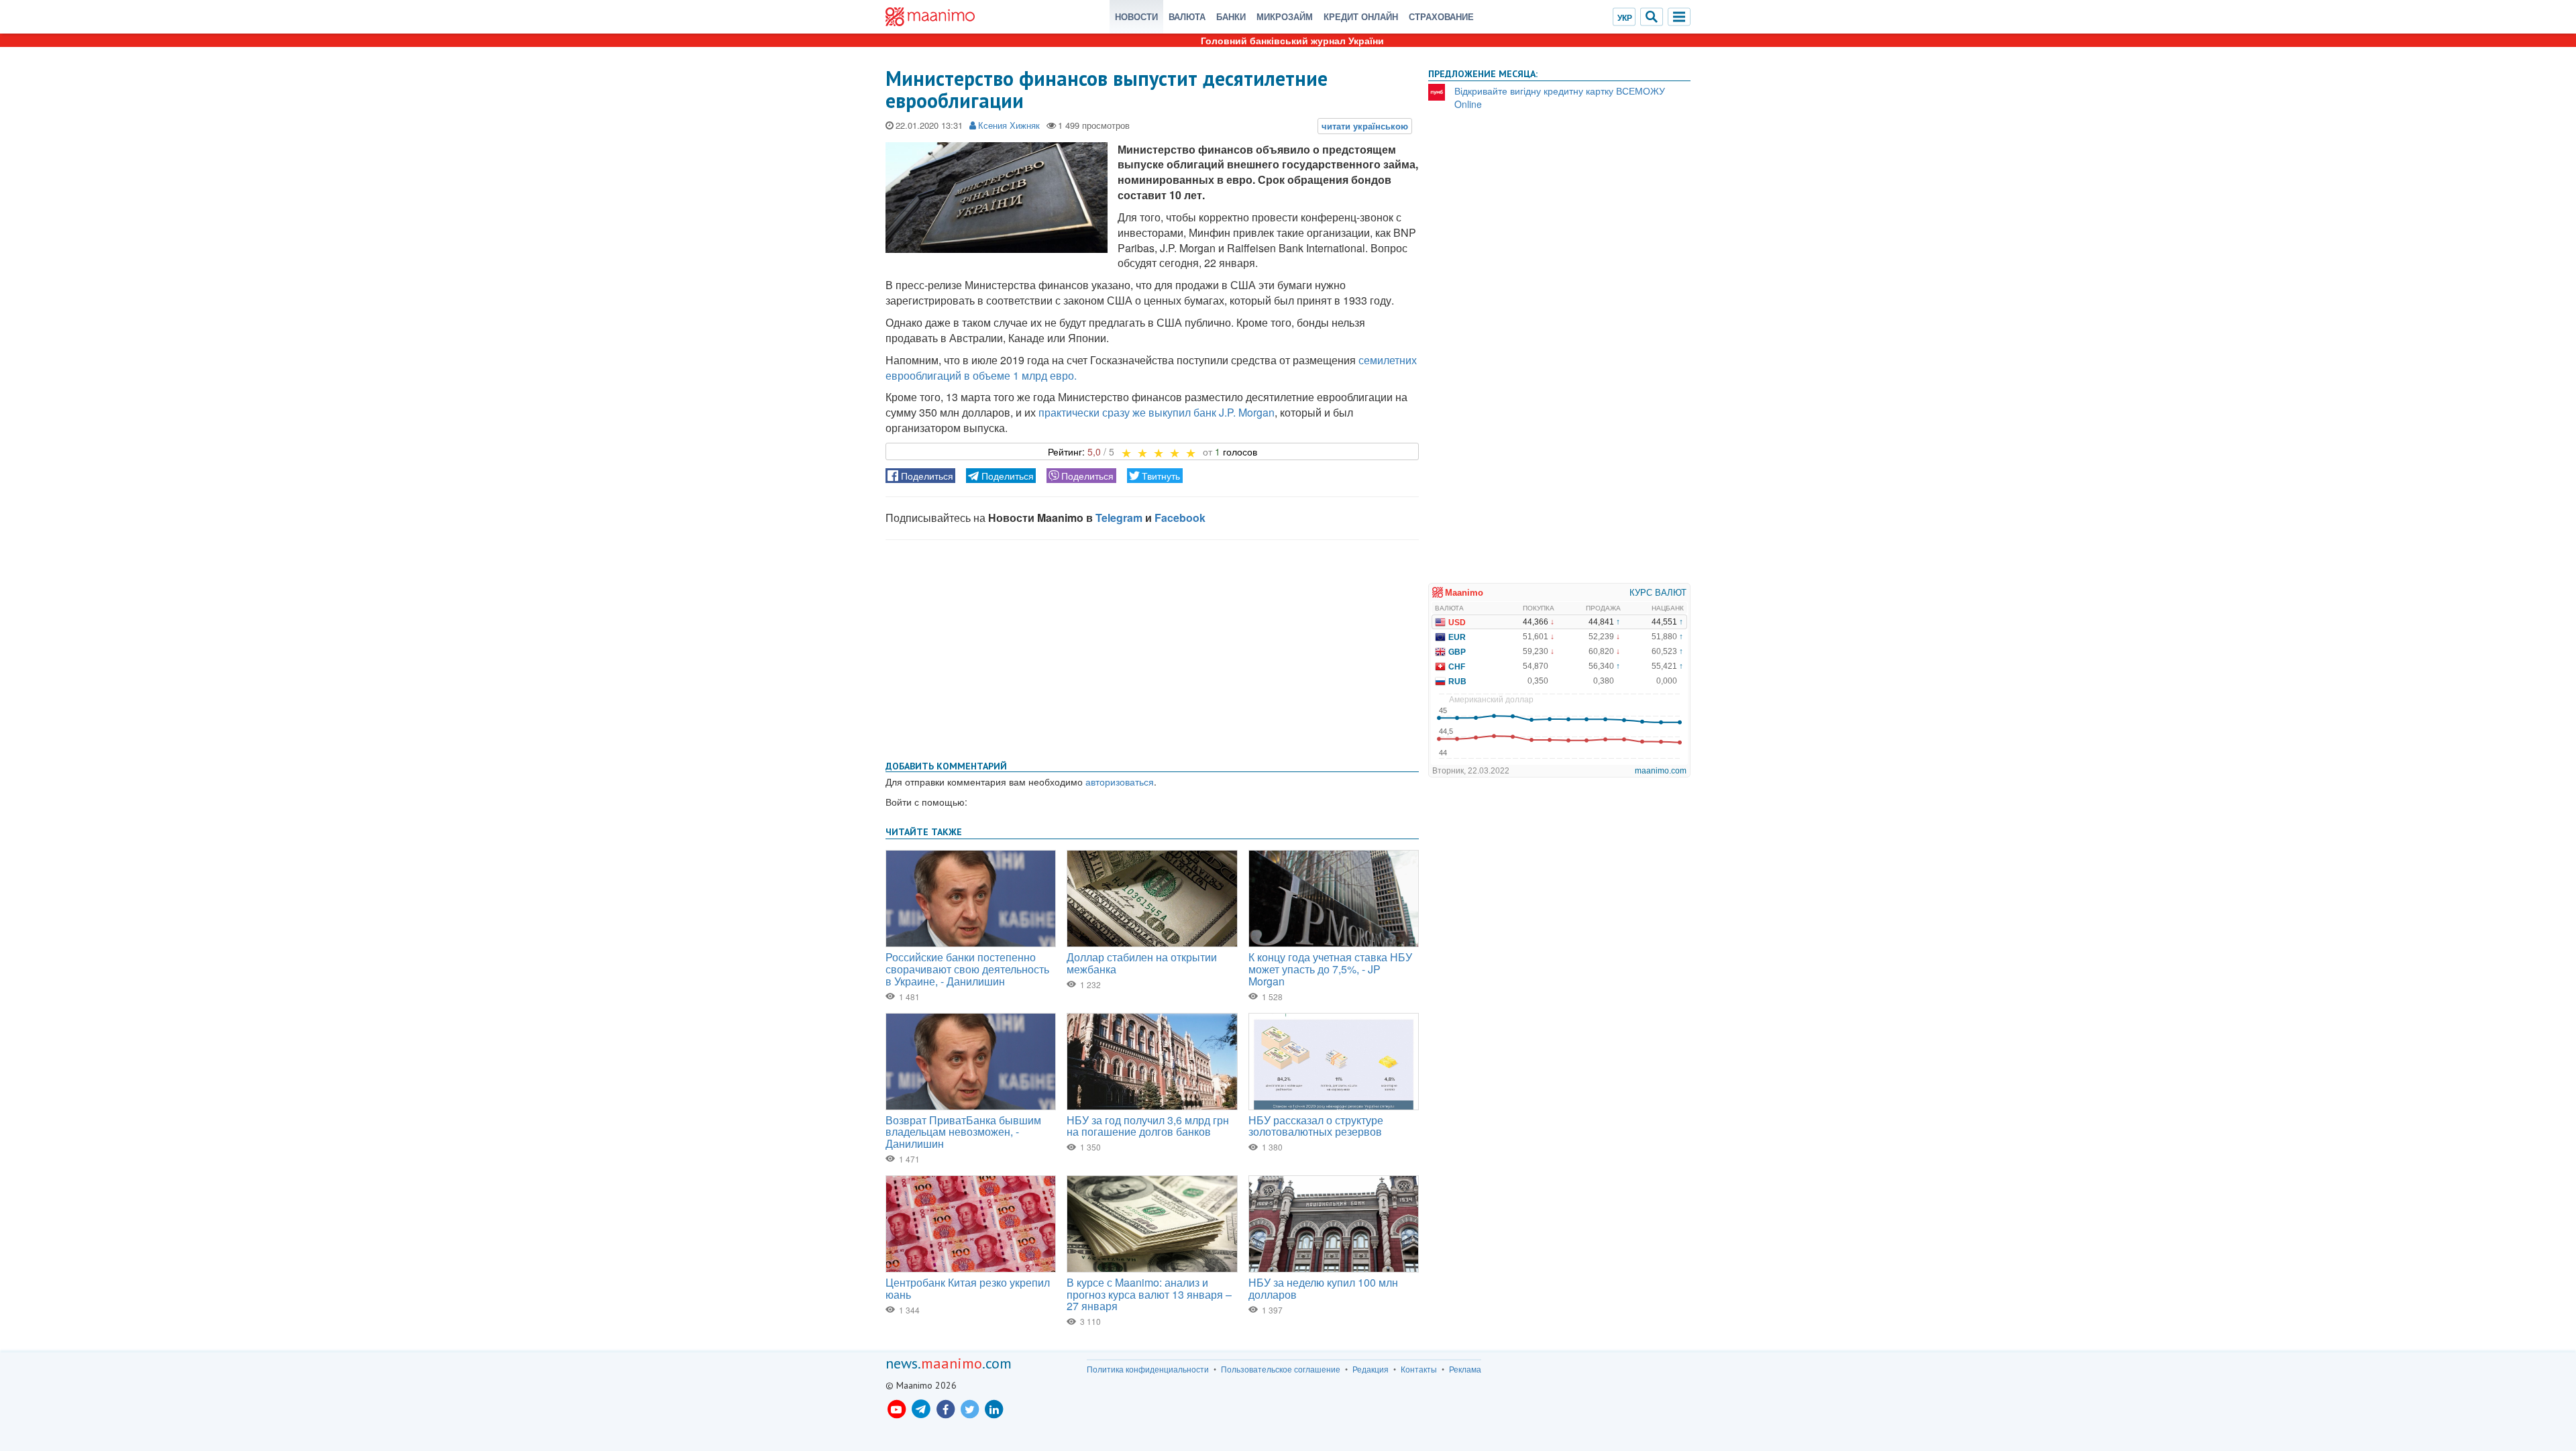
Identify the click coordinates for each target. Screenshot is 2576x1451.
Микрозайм (1285, 16)
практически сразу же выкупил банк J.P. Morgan (1157, 412)
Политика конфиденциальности (1148, 1369)
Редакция (1371, 1369)
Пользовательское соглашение (1281, 1369)
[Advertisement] (1152, 647)
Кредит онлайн (1361, 16)
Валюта (1187, 16)
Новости (1136, 16)
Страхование (1441, 16)
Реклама (1465, 1369)
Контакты (1419, 1369)
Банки (1231, 16)
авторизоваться (1120, 782)
